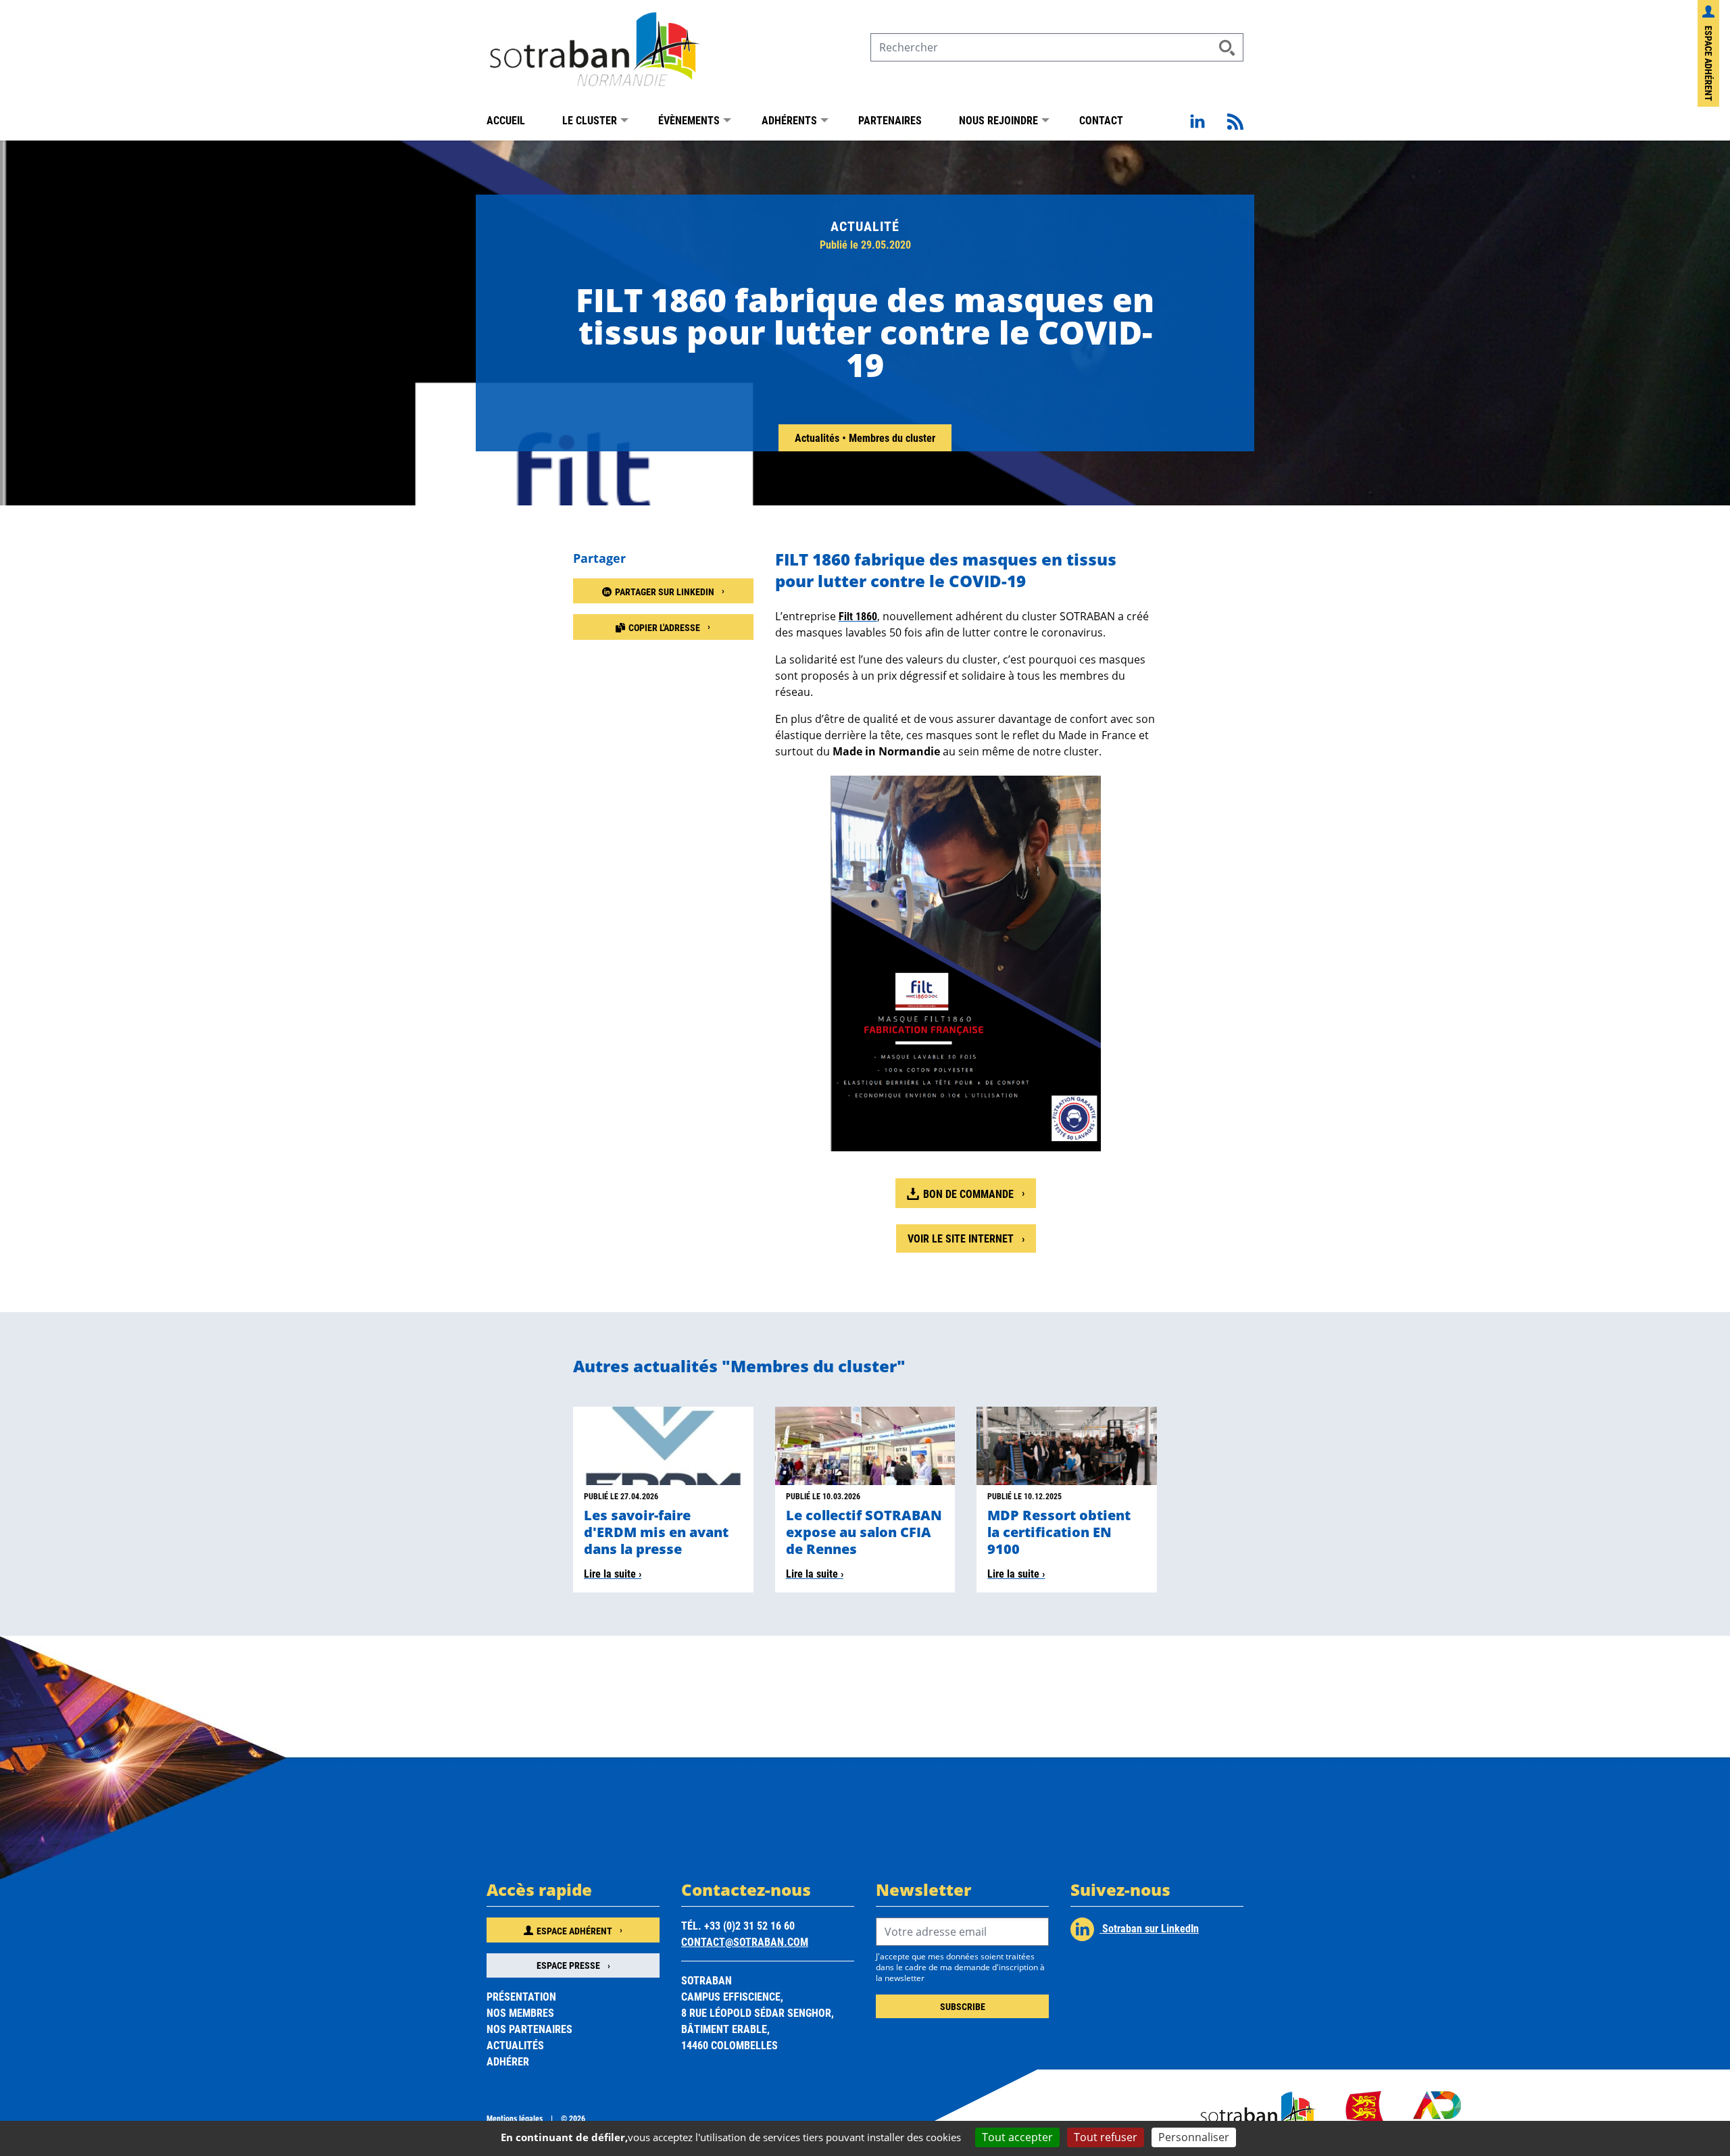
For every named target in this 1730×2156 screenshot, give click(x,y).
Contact (1101, 120)
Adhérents (789, 120)
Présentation (521, 1996)
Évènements (689, 120)
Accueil (506, 120)
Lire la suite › (613, 1573)
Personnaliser (1194, 2137)
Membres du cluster (892, 437)
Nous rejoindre (998, 120)
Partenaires (890, 120)
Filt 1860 (858, 616)
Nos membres (520, 2012)
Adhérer (508, 2061)
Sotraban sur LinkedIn (1149, 1928)
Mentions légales (515, 2118)
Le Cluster (590, 120)
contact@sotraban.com (745, 1941)
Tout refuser (1106, 2137)
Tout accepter (1017, 2137)
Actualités (818, 437)
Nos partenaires (529, 2029)
